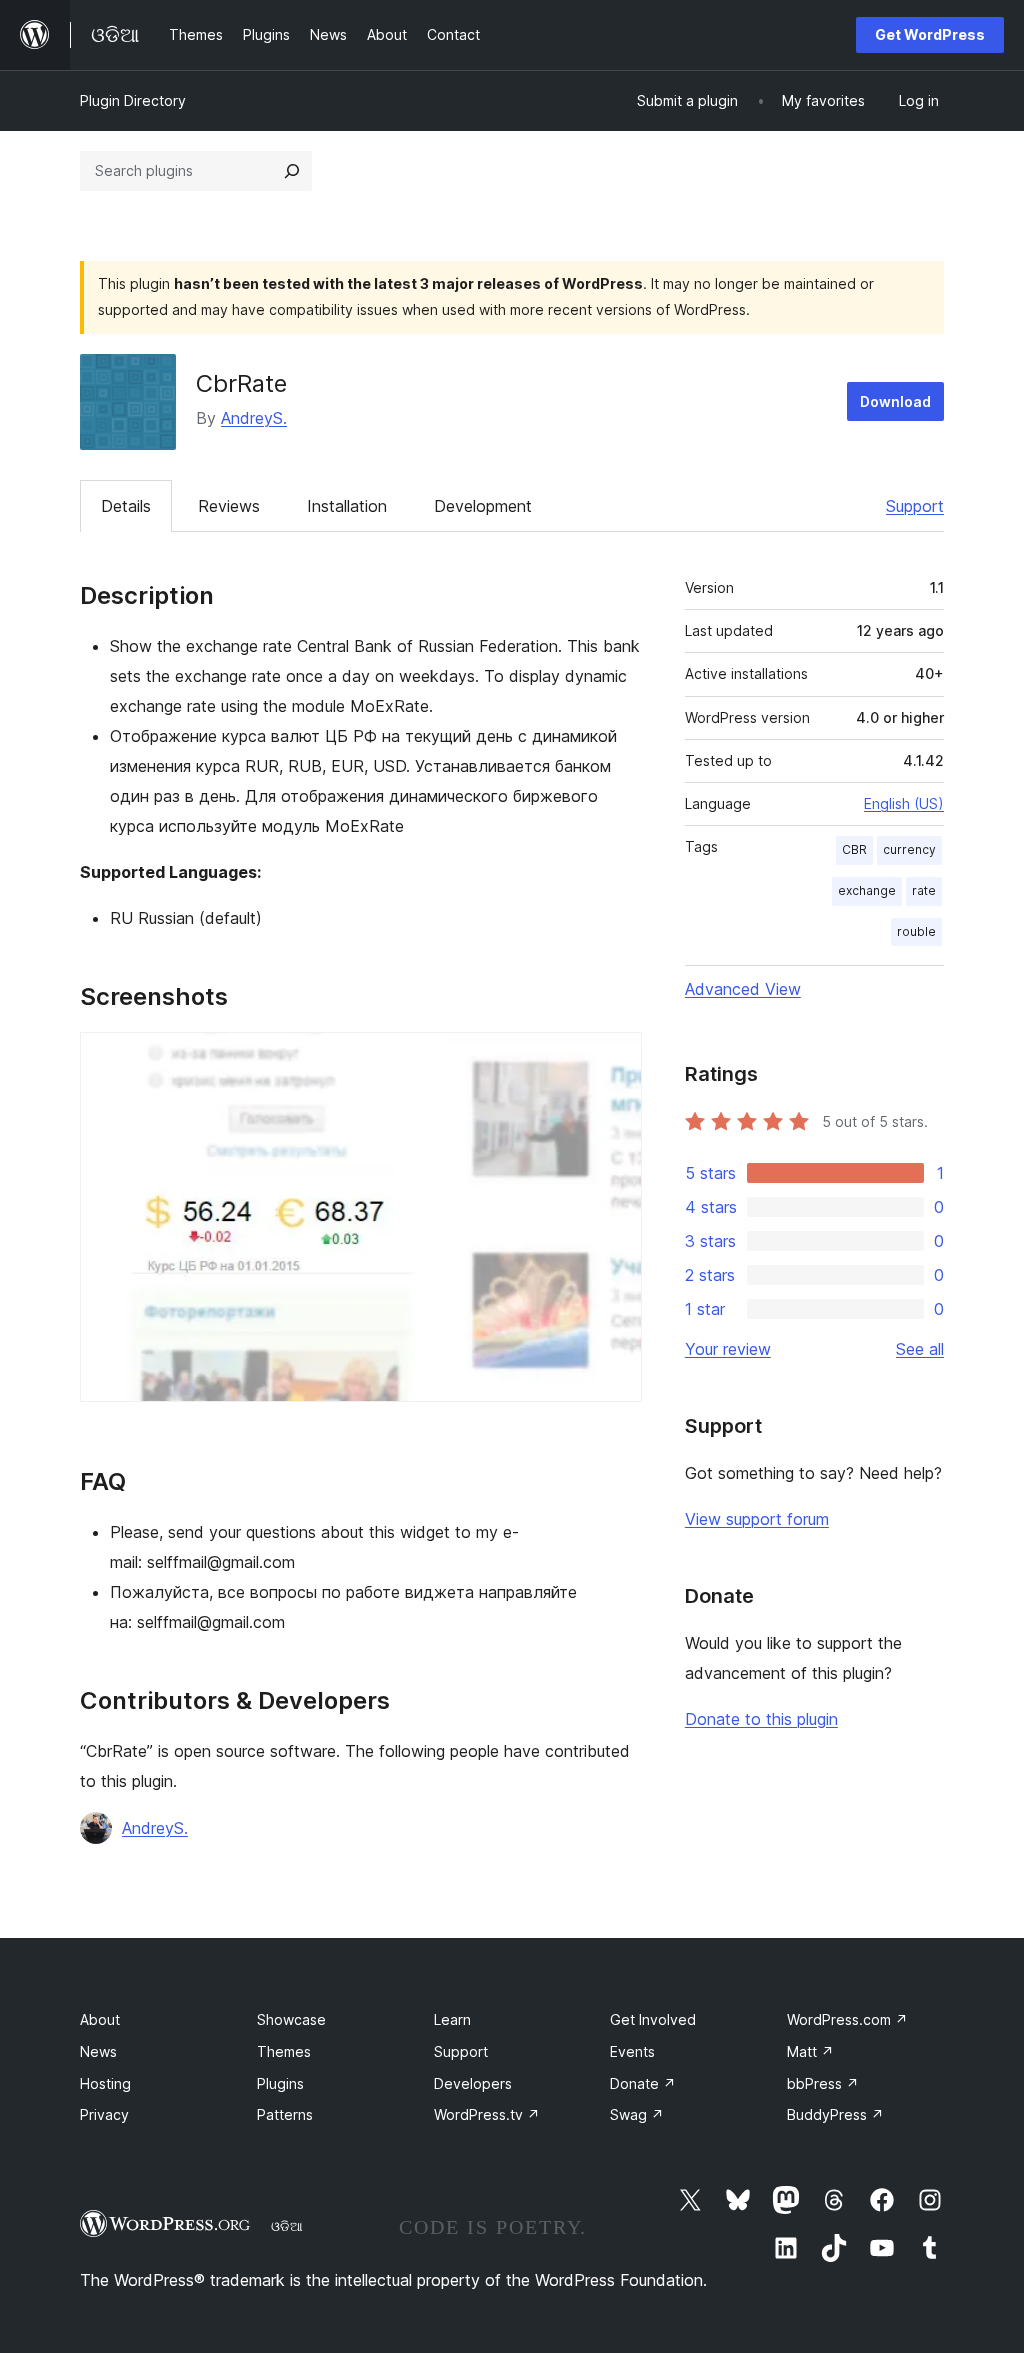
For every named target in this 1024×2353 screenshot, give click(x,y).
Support (915, 506)
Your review (728, 1349)
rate (924, 890)
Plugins (280, 2083)
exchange (867, 890)
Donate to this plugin (761, 1719)
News (98, 2051)
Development (483, 506)
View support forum (757, 1519)
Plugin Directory (133, 100)
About (100, 2019)
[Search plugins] (292, 171)
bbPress (823, 2083)
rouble (916, 931)
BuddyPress (835, 2114)
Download (895, 401)
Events (632, 2051)
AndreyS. (254, 418)
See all (920, 1349)
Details (126, 506)
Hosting (105, 2083)
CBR (854, 849)
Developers (473, 2083)
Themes (284, 2051)
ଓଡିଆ (287, 2226)
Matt (810, 2051)
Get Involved (653, 2019)
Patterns (285, 2114)
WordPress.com (847, 2019)
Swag (637, 2114)
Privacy (104, 2114)
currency (909, 849)
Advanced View (743, 989)
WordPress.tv (487, 2114)
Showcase (291, 2019)
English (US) (904, 803)
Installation (347, 506)
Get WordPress (930, 34)
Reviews (229, 506)
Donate (643, 2083)
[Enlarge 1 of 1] (615, 1059)
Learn (452, 2019)
